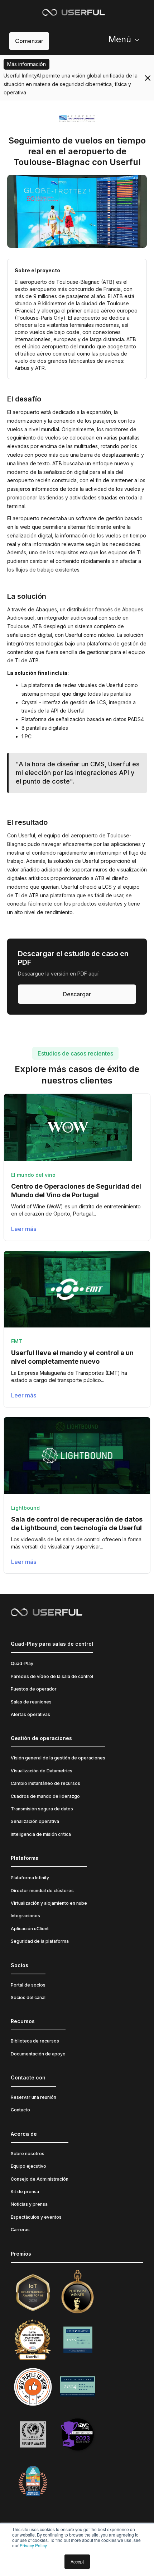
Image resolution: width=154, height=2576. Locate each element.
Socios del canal (28, 1997)
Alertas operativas (30, 1714)
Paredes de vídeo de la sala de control (52, 1676)
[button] (127, 41)
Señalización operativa (35, 1821)
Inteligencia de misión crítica (41, 1834)
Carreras (20, 2230)
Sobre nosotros (28, 2154)
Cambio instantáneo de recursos (45, 1783)
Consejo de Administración (40, 2179)
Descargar (77, 994)
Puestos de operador (34, 1689)
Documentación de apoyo (38, 2054)
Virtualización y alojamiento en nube (49, 1903)
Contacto (20, 2110)
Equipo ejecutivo (28, 2166)
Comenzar (29, 41)
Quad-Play (22, 1663)
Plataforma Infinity (30, 1878)
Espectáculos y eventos (36, 2217)
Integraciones (25, 1916)
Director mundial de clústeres (42, 1891)
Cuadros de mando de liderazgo (45, 1796)
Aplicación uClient (30, 1929)
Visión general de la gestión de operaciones (58, 1758)
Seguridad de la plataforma (40, 1941)
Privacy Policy (33, 2545)
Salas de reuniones (31, 1702)
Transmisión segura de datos (42, 1809)
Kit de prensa (25, 2192)
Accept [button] (77, 2561)
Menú (120, 39)
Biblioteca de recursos (35, 2041)
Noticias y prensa (29, 2204)
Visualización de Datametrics (42, 1771)
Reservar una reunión (33, 2097)
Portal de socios (28, 1985)
